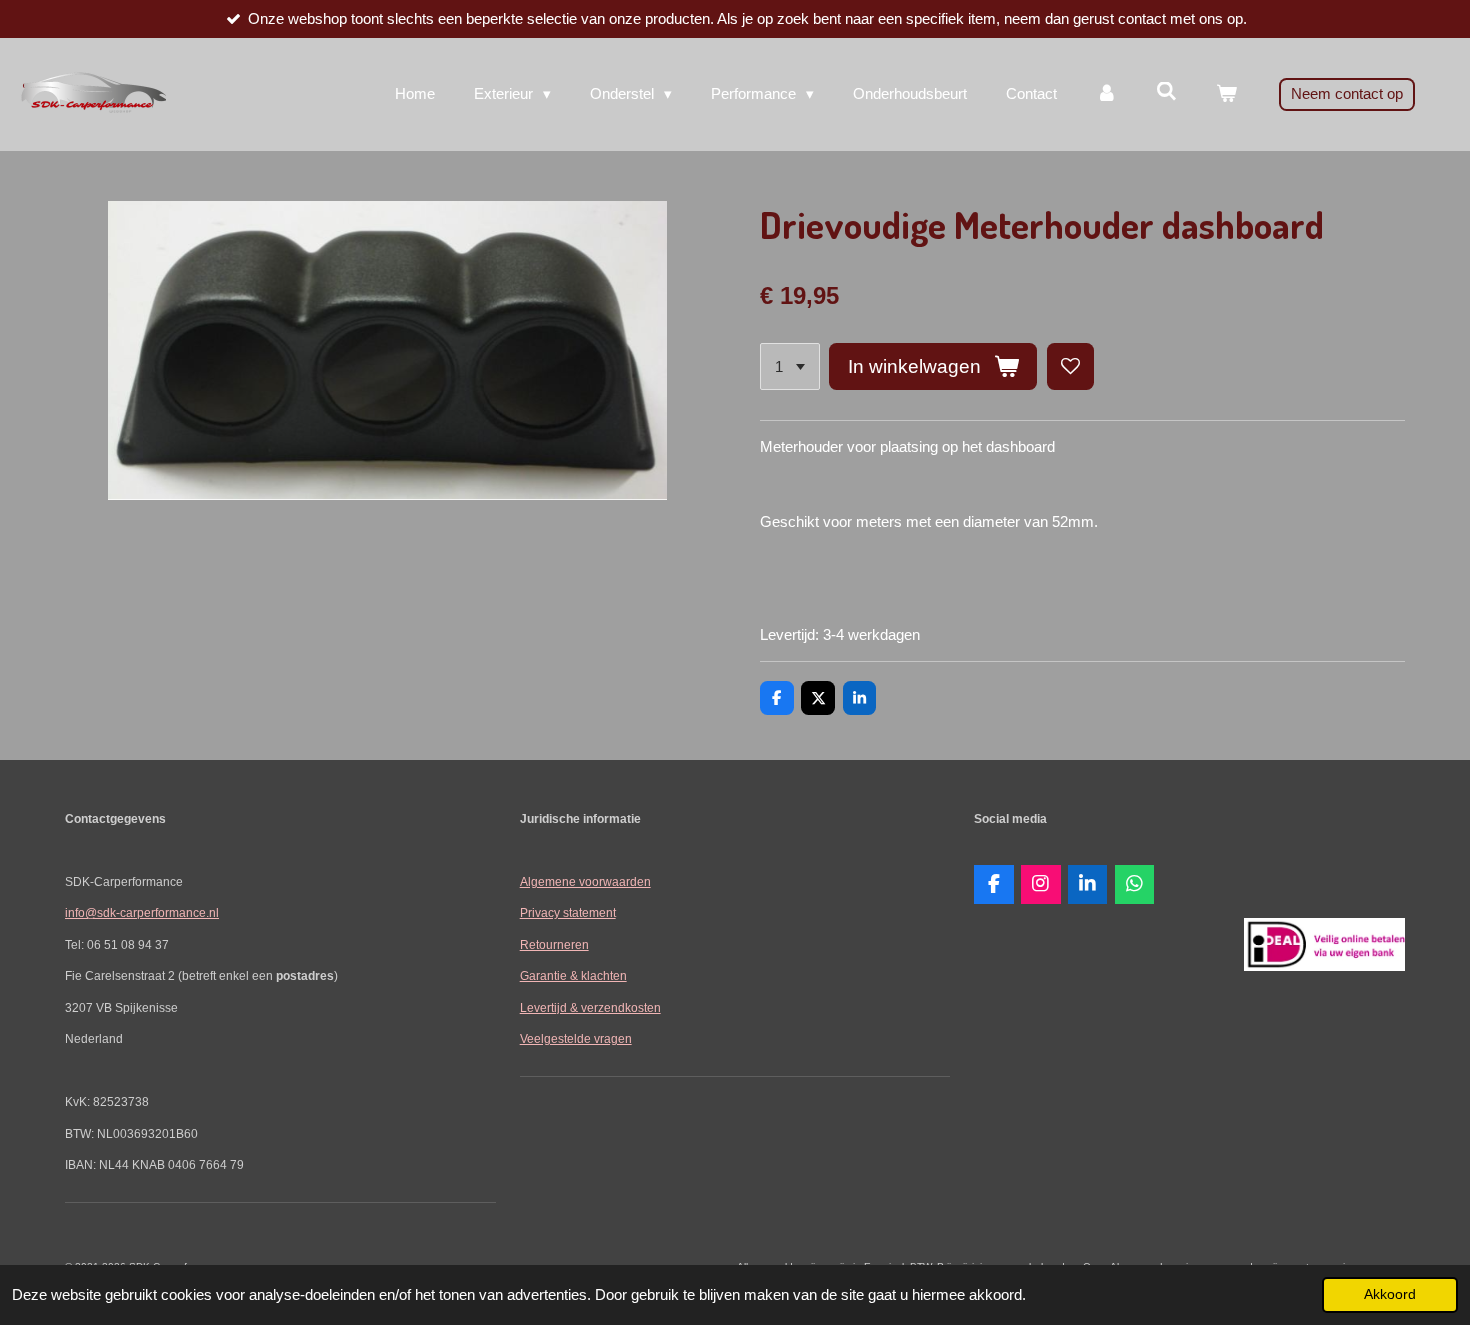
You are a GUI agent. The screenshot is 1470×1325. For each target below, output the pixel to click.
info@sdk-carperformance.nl (142, 912)
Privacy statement (568, 912)
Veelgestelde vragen (576, 1038)
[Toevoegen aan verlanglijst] (1070, 366)
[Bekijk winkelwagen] (1226, 94)
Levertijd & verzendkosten (590, 1007)
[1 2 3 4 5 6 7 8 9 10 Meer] (790, 366)
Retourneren (554, 944)
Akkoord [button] (1390, 1294)
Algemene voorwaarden (585, 881)
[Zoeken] (1166, 91)
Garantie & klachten (573, 975)
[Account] (1106, 94)
